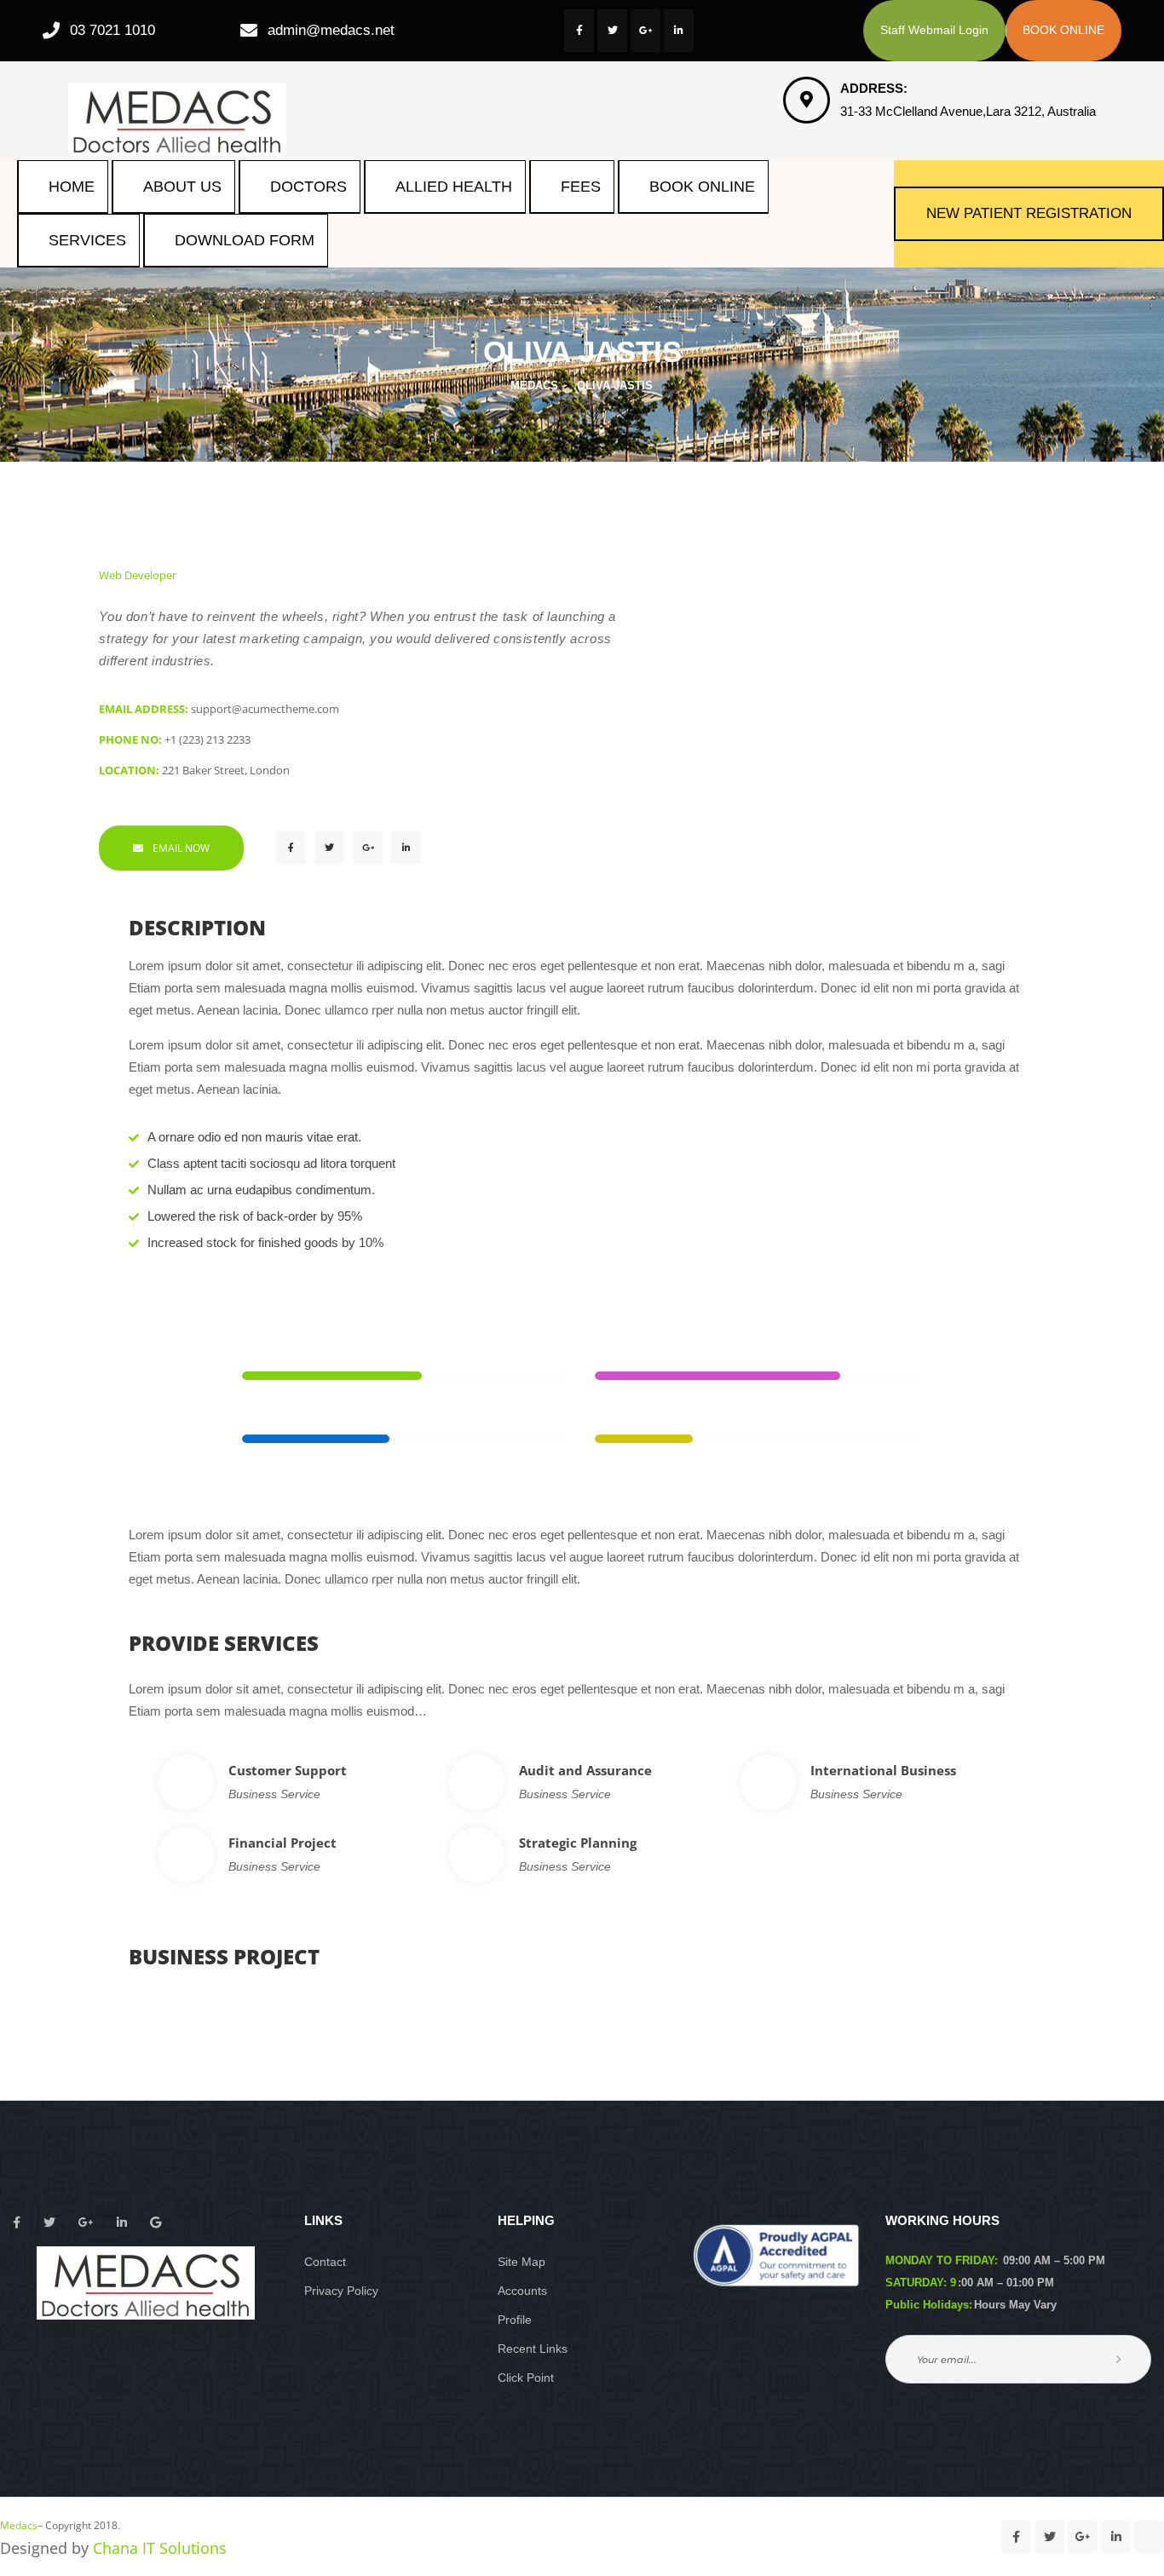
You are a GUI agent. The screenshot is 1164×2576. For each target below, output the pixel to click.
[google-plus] (645, 31)
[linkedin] (679, 31)
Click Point (526, 2378)
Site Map (521, 2262)
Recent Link (533, 2349)
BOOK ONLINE (1063, 30)
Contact (325, 2262)
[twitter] (612, 31)
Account (522, 2291)
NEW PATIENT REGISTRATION (1029, 213)
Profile (515, 2320)
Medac (19, 2525)
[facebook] (579, 31)
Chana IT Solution (160, 2548)
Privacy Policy (341, 2291)
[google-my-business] (1149, 2537)
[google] (156, 2222)
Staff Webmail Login (934, 30)
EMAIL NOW (181, 848)
